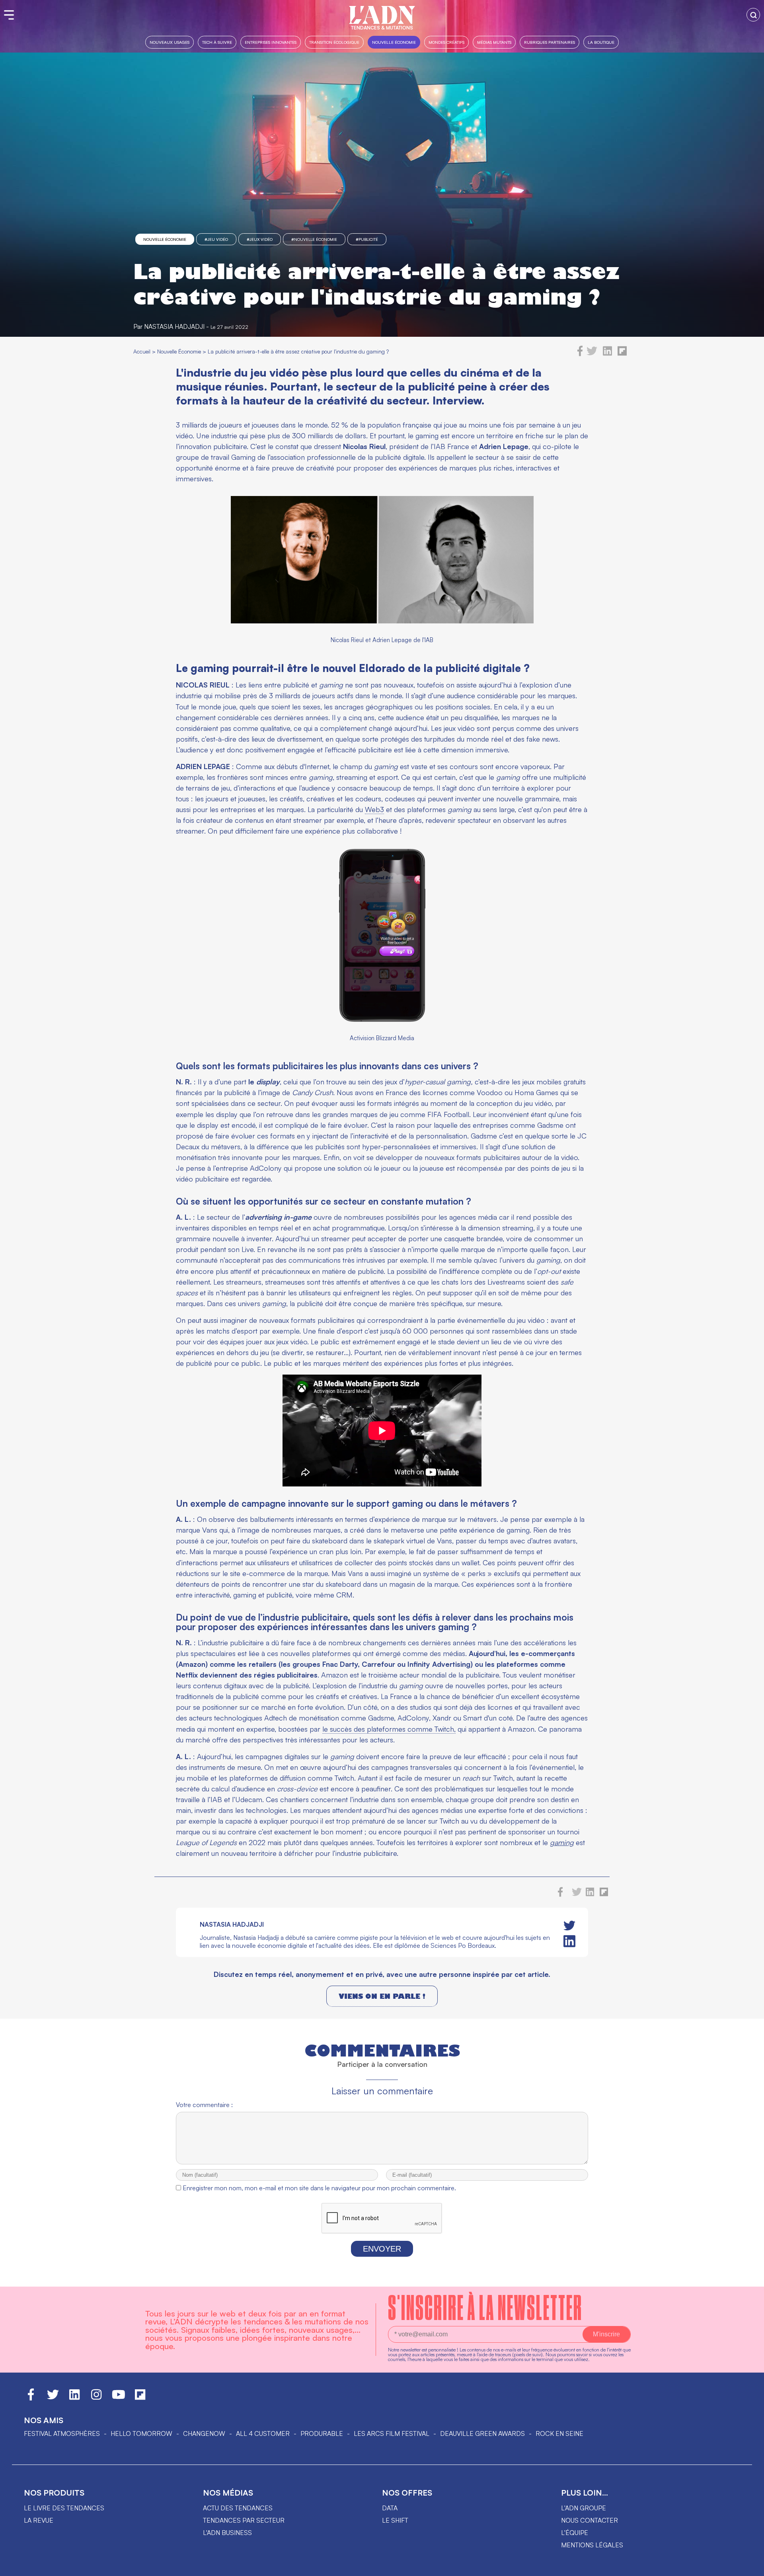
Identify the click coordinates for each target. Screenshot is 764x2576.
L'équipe (575, 2533)
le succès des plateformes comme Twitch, (389, 1729)
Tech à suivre (217, 42)
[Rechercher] (753, 15)
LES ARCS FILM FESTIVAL (392, 2433)
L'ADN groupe (584, 2508)
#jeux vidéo (260, 239)
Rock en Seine (559, 2433)
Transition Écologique (334, 42)
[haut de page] (750, 2566)
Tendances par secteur (244, 2520)
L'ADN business (227, 2533)
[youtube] (119, 2398)
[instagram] (96, 2398)
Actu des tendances (238, 2508)
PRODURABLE (322, 2433)
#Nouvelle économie (314, 239)
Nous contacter (590, 2520)
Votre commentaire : (204, 2105)
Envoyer (382, 2249)
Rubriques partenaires (550, 42)
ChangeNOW (204, 2433)
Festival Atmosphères (62, 2433)
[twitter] (592, 354)
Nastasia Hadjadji (174, 326)
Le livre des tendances (64, 2508)
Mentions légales (592, 2545)
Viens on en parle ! (382, 1996)
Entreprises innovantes (271, 42)
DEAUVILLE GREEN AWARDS (482, 2433)
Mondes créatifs (446, 42)
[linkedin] (607, 354)
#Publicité (367, 239)
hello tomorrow (141, 2433)
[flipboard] (622, 354)
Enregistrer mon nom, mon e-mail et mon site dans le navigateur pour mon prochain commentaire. (319, 2188)
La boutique (601, 42)
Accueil (142, 351)
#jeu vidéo (216, 239)
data (390, 2508)
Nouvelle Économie (394, 42)
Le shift (395, 2520)
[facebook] (580, 354)
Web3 (374, 809)
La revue (39, 2520)
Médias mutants (494, 42)
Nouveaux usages (170, 42)
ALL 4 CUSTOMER (263, 2433)
